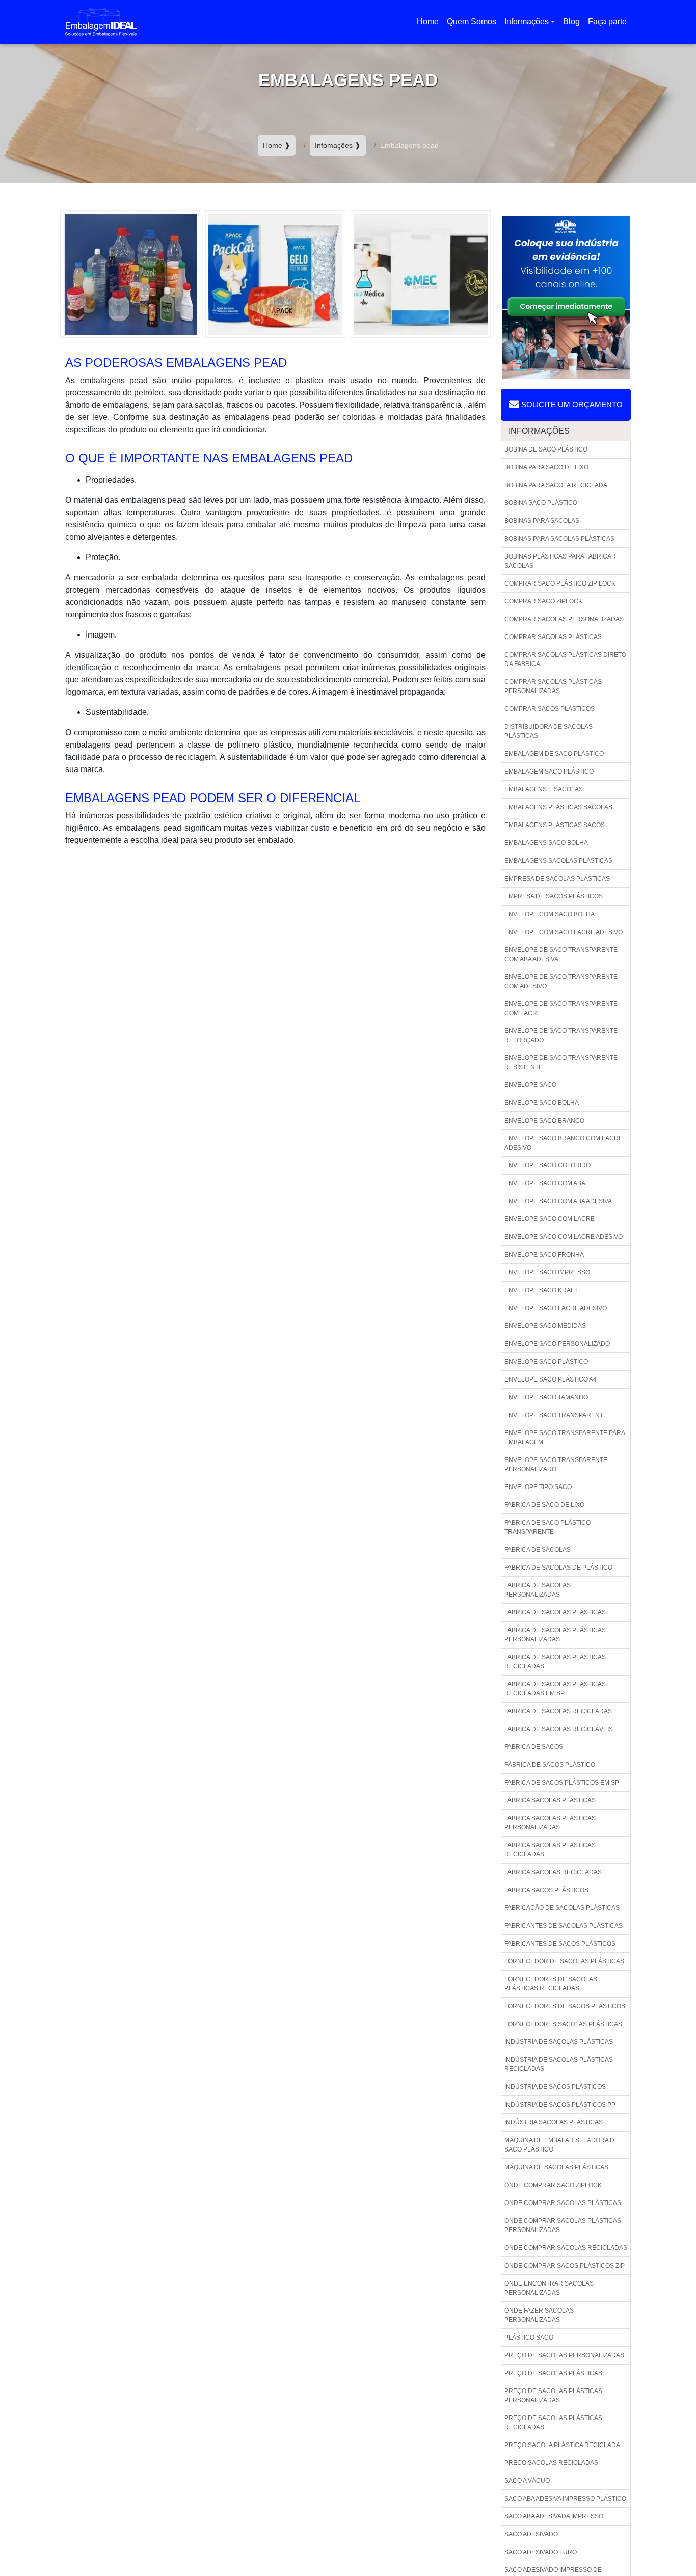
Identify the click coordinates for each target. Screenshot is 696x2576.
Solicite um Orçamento (571, 404)
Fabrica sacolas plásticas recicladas (550, 1850)
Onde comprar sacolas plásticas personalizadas (563, 2225)
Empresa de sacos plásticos (554, 896)
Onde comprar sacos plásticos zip (565, 2266)
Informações (527, 22)
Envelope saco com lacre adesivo (564, 1237)
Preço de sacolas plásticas (553, 2373)
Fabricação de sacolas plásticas (562, 1908)
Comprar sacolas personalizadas (564, 619)
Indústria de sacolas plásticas (559, 2042)
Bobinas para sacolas (542, 521)
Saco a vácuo (527, 2481)
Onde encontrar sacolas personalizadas (549, 2288)
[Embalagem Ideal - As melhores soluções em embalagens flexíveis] (101, 22)
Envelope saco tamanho (546, 1397)
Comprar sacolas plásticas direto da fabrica (565, 659)
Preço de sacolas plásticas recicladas (553, 2423)
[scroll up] (661, 2536)
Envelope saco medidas (545, 1326)
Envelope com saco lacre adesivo (564, 932)
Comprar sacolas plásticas (553, 637)
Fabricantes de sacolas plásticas (564, 1926)
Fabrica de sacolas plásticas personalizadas (555, 1635)
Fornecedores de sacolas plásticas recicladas (551, 1984)
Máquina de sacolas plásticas (556, 2167)
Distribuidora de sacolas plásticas (548, 731)
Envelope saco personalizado (557, 1344)
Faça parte (607, 22)
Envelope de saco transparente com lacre (561, 1008)
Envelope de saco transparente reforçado (561, 1035)
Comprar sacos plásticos (550, 709)
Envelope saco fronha (544, 1255)
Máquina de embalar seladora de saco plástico (561, 2145)
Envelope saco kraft (541, 1290)
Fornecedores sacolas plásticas (563, 2024)
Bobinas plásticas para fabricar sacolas (560, 561)
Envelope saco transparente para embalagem (565, 1438)
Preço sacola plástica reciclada (562, 2445)
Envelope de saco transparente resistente (561, 1063)
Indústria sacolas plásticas (554, 2122)
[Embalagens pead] (130, 273)
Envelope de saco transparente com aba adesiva (561, 954)
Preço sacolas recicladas (551, 2463)
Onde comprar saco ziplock (553, 2185)
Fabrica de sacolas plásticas (555, 1612)
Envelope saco (530, 1085)
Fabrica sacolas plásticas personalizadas (550, 1823)
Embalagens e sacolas (544, 789)
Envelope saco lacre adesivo (556, 1308)
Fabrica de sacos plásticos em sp (562, 1783)
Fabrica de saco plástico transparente (547, 1527)
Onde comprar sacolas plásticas (563, 2203)
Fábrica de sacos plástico (550, 1765)
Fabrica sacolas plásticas (550, 1800)
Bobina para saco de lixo (546, 467)
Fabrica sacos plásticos (546, 1890)
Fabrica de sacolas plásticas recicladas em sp (555, 1689)
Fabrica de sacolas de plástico (558, 1568)
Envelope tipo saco (538, 1487)
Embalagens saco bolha (546, 843)
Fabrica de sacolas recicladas (558, 1711)
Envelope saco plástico (546, 1362)
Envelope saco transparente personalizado (556, 1465)
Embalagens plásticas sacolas (558, 807)
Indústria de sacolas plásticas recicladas (559, 2064)
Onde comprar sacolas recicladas (566, 2248)
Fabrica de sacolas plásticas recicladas (555, 1662)
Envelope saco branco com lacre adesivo (564, 1143)
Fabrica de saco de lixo (544, 1505)
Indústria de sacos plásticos (555, 2087)
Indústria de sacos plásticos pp (560, 2105)
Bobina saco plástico (541, 503)
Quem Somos (472, 22)
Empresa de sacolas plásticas (557, 879)
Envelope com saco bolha (550, 914)
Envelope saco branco (544, 1121)
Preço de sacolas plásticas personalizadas (553, 2396)
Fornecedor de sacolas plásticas (564, 1961)
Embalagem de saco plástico (554, 754)
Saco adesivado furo (541, 2552)
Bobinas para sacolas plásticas (559, 539)
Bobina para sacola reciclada (556, 485)
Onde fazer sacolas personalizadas (539, 2315)
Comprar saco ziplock (543, 601)
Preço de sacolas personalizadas (564, 2355)
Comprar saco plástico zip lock (560, 583)
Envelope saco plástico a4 (551, 1379)
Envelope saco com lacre (550, 1219)
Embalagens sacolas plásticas (558, 861)
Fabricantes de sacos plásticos (560, 1944)
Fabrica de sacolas (538, 1550)
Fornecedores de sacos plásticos (565, 2006)
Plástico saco (529, 2338)
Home (430, 25)
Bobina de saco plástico (546, 449)
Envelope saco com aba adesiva (558, 1201)
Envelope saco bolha (542, 1103)
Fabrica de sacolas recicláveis (559, 1729)
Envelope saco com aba (545, 1183)
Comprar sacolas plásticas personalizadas (553, 686)
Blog (571, 22)
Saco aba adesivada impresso (554, 2516)
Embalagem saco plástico (549, 772)
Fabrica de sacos (534, 1747)
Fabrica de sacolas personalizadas (538, 1590)
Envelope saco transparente (556, 1415)
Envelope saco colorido (547, 1165)
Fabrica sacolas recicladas (553, 1872)
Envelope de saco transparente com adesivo (561, 981)
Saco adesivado (531, 2534)
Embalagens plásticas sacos (555, 825)
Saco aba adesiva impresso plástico (565, 2499)
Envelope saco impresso (547, 1272)
